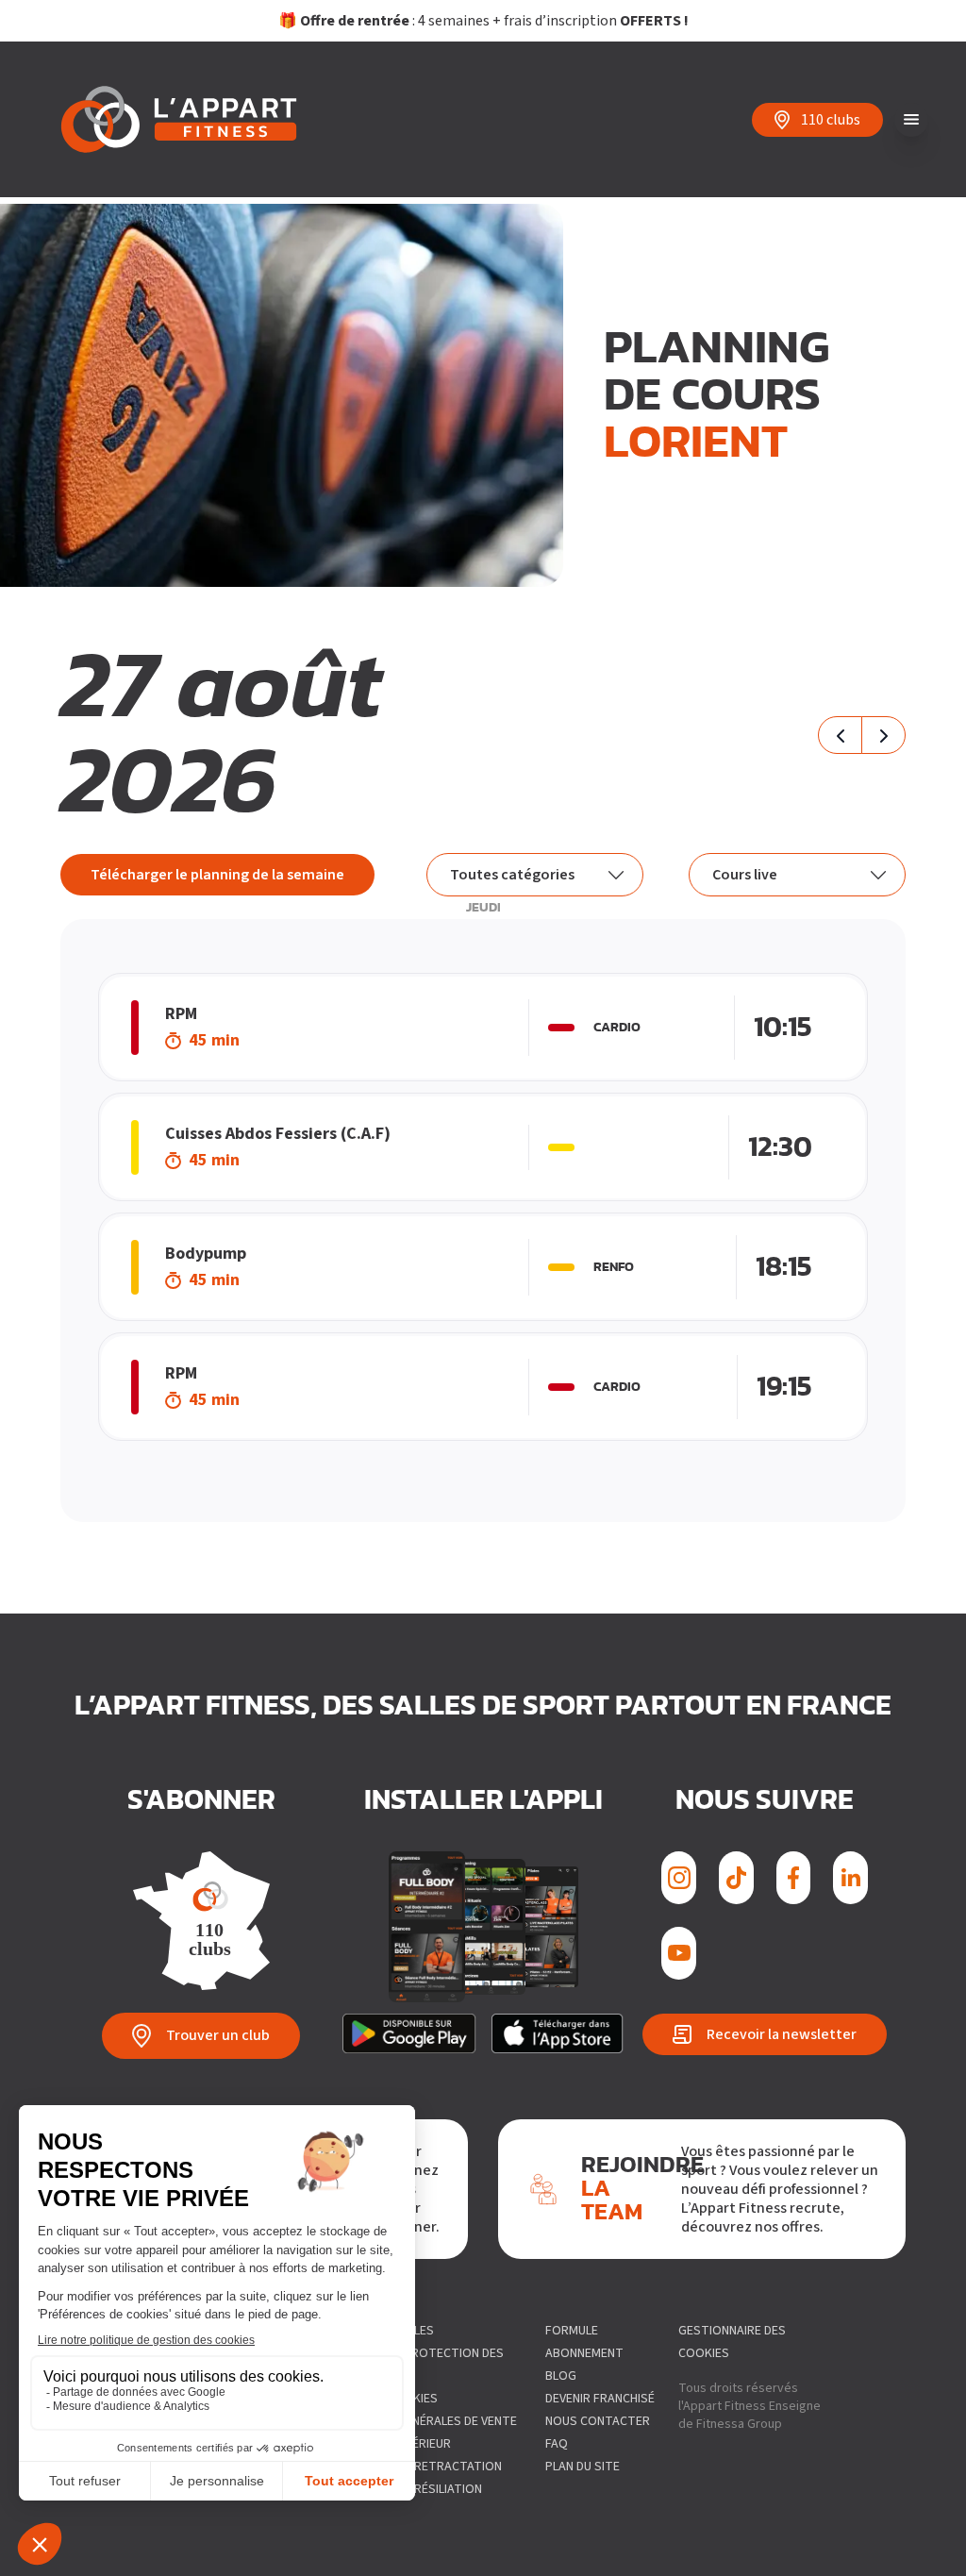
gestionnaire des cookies (732, 2342)
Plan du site (583, 2467)
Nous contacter (598, 2421)
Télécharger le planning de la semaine (217, 875)
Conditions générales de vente (420, 2421)
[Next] (883, 735)
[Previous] (840, 735)
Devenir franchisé (600, 2399)
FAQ (557, 2444)
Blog (561, 2376)
